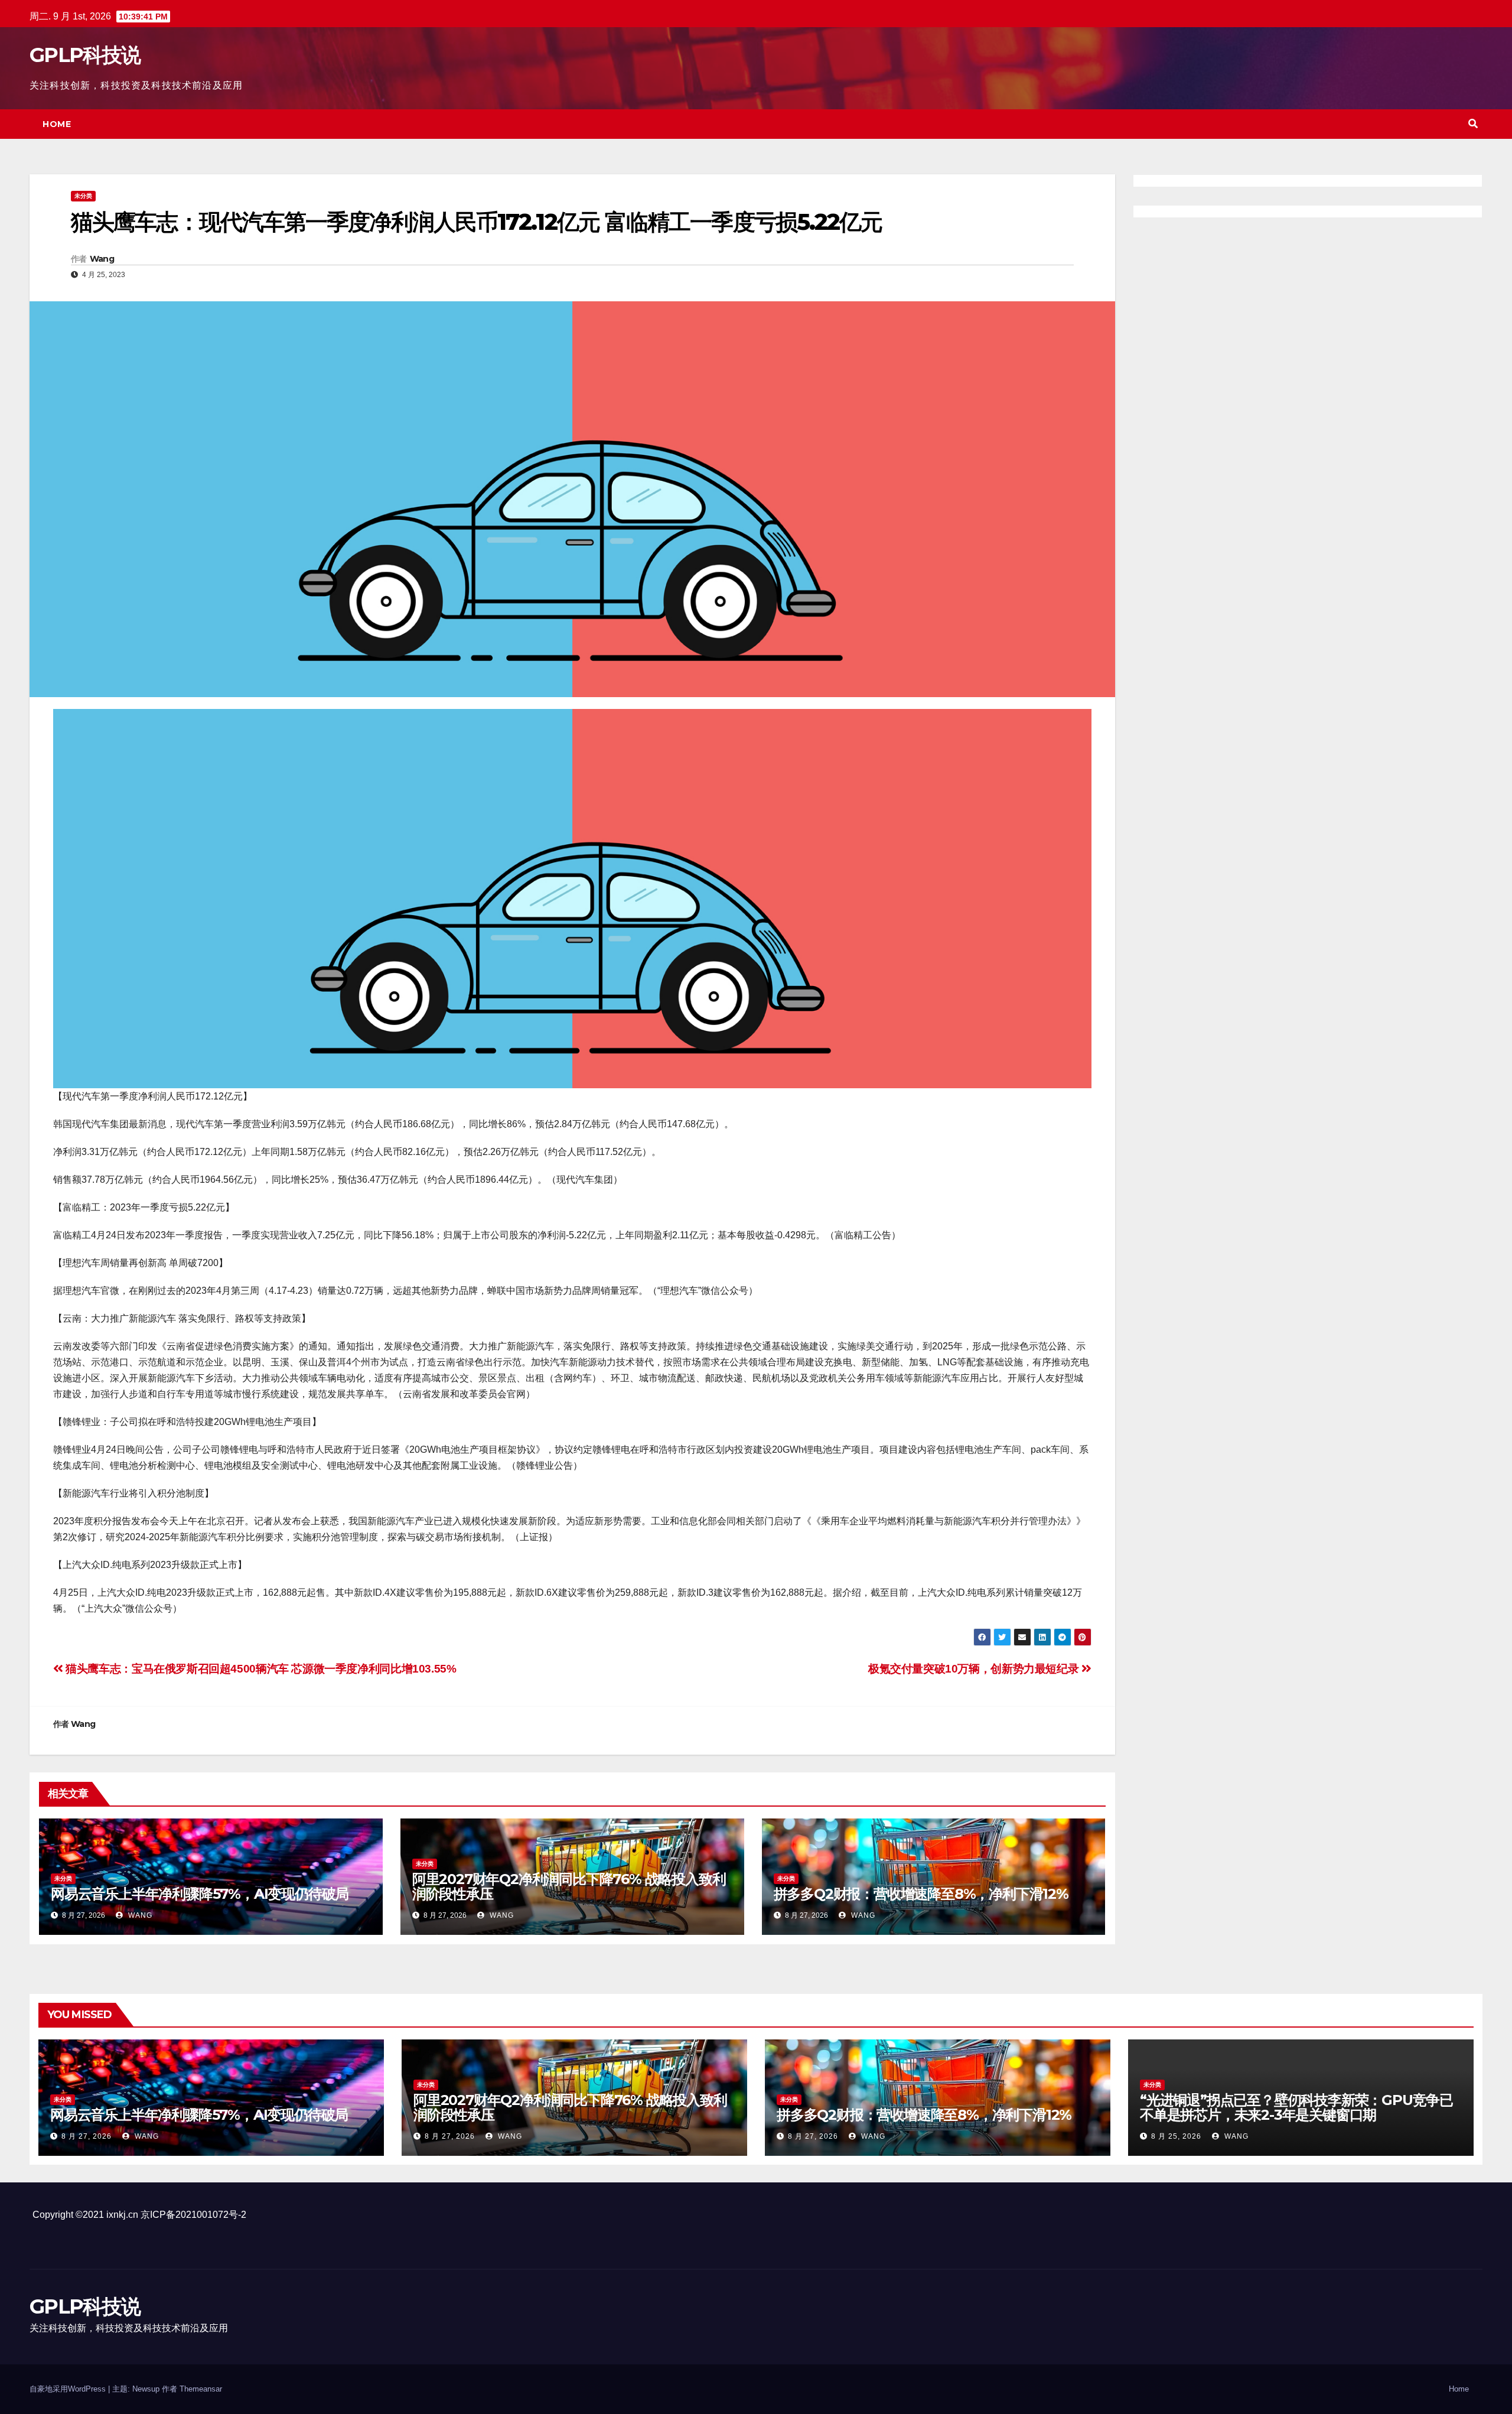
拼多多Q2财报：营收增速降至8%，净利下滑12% (921, 1894)
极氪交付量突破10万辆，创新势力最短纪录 (975, 1669)
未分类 (83, 196)
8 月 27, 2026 (87, 2136)
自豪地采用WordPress (69, 2389)
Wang (102, 259)
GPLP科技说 (85, 55)
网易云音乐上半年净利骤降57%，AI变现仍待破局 (200, 1894)
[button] (1473, 124)
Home (57, 124)
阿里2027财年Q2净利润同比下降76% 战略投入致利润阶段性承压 (569, 1886)
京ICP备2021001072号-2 (193, 2215)
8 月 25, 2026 (1176, 2136)
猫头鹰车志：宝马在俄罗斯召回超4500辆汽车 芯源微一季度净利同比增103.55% (260, 1669)
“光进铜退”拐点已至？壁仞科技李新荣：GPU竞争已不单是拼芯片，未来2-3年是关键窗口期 (1296, 2107)
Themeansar (201, 2389)
